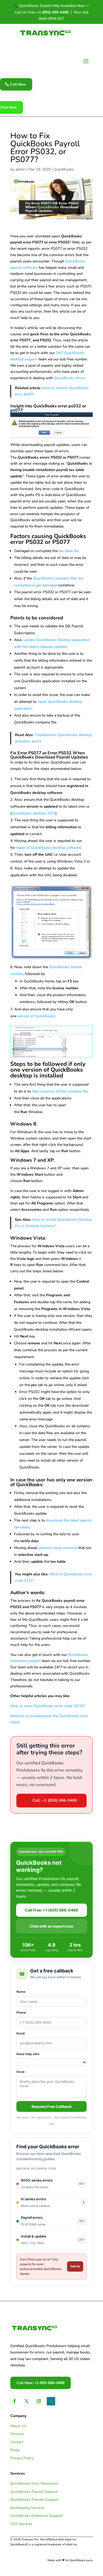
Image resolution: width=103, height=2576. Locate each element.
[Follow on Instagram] (39, 2401)
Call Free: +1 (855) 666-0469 (51, 1910)
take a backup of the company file (60, 1091)
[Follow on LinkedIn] (51, 2401)
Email (20, 2033)
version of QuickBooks (36, 1016)
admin (20, 169)
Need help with (28, 2054)
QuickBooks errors (70, 378)
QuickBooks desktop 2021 (34, 813)
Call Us (75, 2266)
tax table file (69, 551)
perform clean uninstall (58, 1548)
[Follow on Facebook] (15, 2401)
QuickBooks (64, 169)
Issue (20, 2072)
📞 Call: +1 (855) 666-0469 (52, 1800)
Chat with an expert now (51, 1926)
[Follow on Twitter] (27, 2401)
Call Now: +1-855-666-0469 (41, 2383)
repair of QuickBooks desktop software (49, 848)
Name (21, 1992)
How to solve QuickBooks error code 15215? (48, 1706)
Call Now (18, 84)
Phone (21, 2012)
